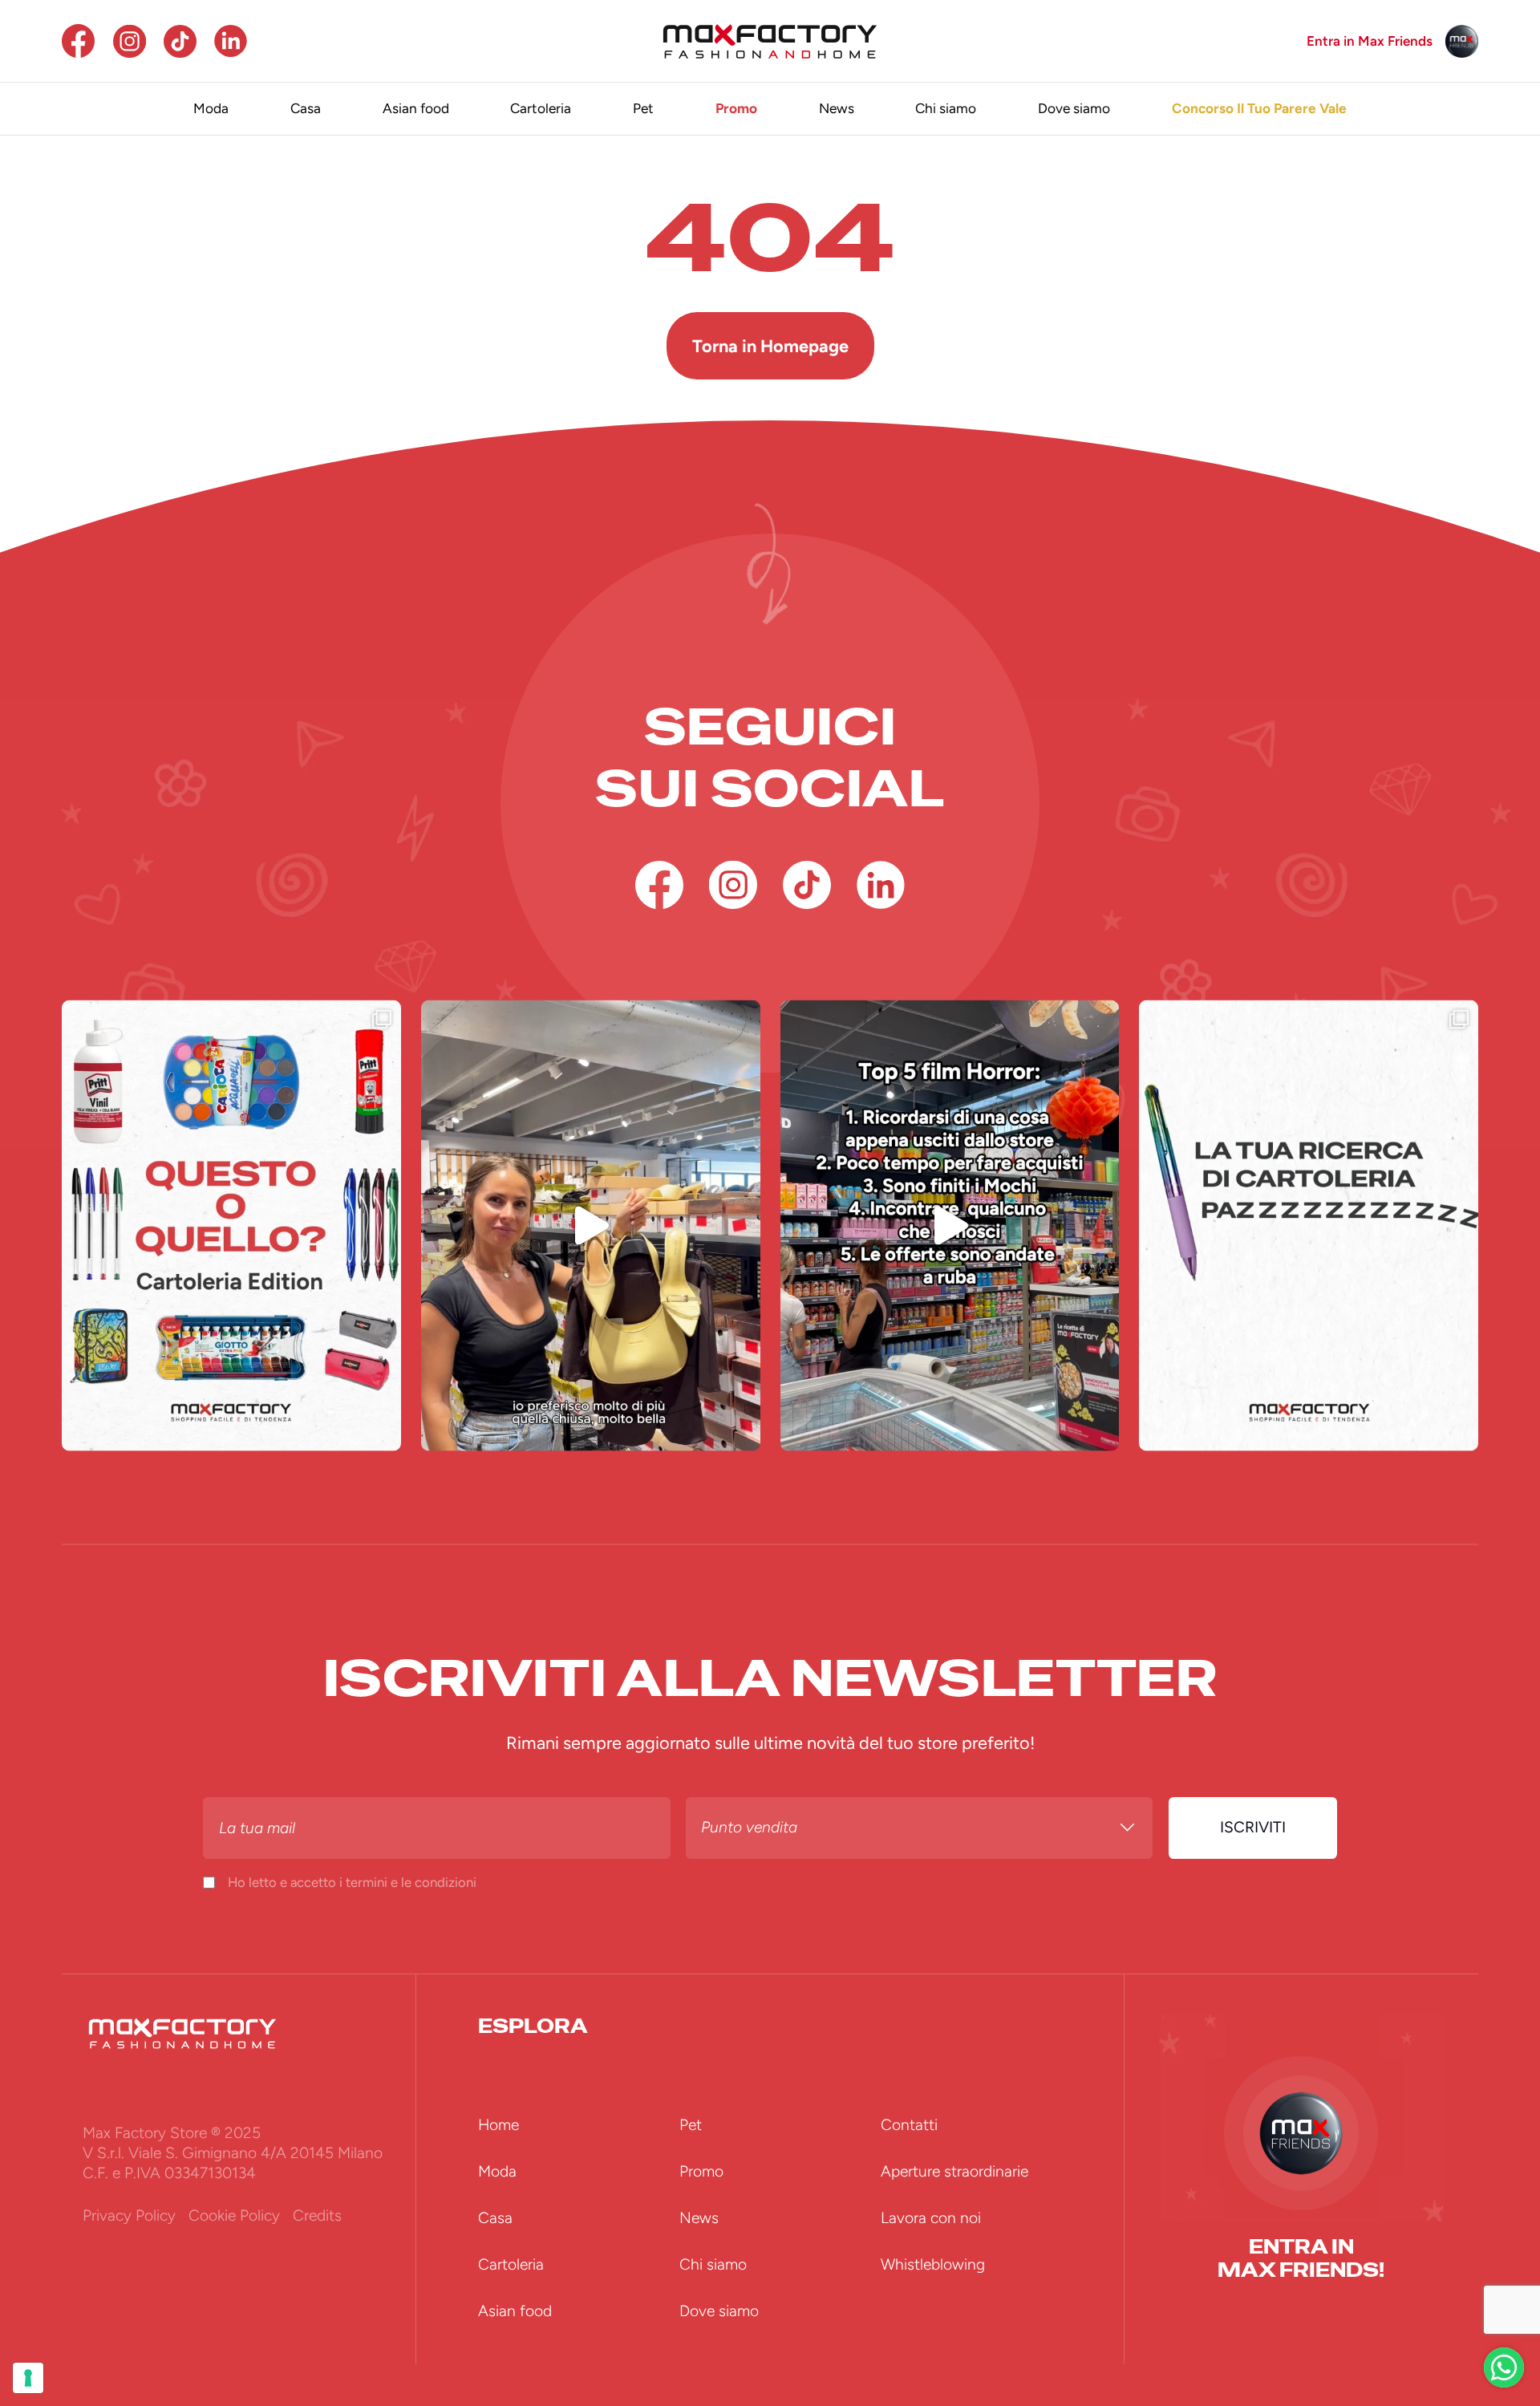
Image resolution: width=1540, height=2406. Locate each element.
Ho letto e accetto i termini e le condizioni (352, 1882)
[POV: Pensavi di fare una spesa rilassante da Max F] (950, 1225)
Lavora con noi (931, 2218)
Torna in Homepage (770, 346)
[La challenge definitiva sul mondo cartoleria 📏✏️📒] (231, 1225)
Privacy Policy (129, 2215)
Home (498, 2125)
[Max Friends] (1462, 41)
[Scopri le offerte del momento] (1504, 2367)
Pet (643, 108)
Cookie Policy (234, 2215)
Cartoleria (541, 108)
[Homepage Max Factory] (770, 41)
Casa (306, 108)
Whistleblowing (933, 2264)
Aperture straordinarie (954, 2171)
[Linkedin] (231, 41)
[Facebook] (78, 41)
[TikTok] (180, 41)
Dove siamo (1074, 108)
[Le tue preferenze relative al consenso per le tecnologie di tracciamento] (28, 2378)
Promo (736, 108)
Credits (317, 2215)
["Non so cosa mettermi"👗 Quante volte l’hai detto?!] (591, 1225)
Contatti (909, 2125)
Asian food (416, 108)
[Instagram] (130, 41)
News (837, 108)
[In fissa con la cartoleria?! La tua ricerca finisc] (1309, 1225)
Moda (211, 108)
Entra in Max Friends (1370, 41)
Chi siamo (946, 108)
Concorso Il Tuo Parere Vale (1259, 108)
